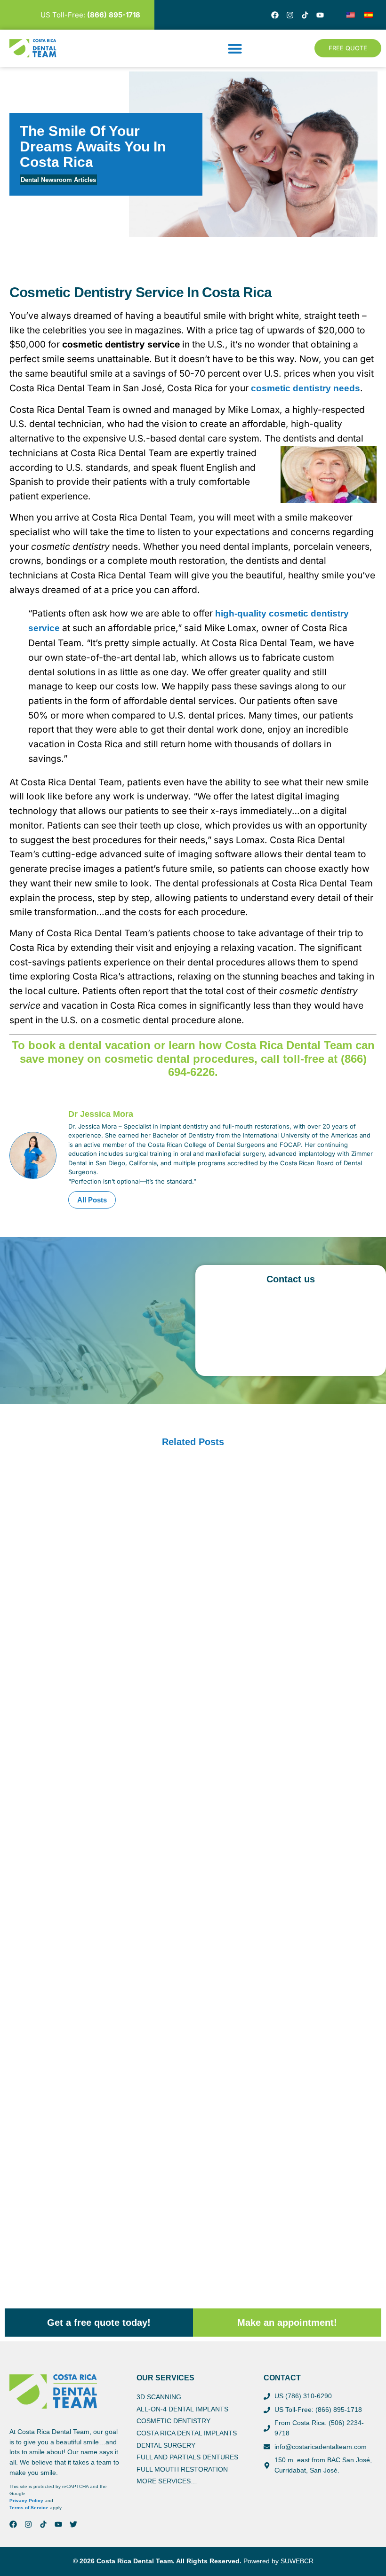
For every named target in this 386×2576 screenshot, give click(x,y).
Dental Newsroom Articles (58, 180)
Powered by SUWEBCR (278, 2561)
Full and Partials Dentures (187, 2457)
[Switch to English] (351, 15)
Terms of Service (29, 2508)
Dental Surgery (166, 2445)
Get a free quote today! (99, 2323)
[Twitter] (73, 2524)
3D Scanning (159, 2397)
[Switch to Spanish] (369, 15)
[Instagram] (290, 15)
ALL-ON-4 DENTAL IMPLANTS (182, 2409)
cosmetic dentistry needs (306, 388)
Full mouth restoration (182, 2469)
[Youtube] (320, 15)
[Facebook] (275, 15)
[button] (235, 48)
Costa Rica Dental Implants (187, 2433)
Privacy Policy (26, 2501)
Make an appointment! (287, 2323)
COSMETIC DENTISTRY (173, 2421)
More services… (167, 2481)
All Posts (92, 1200)
